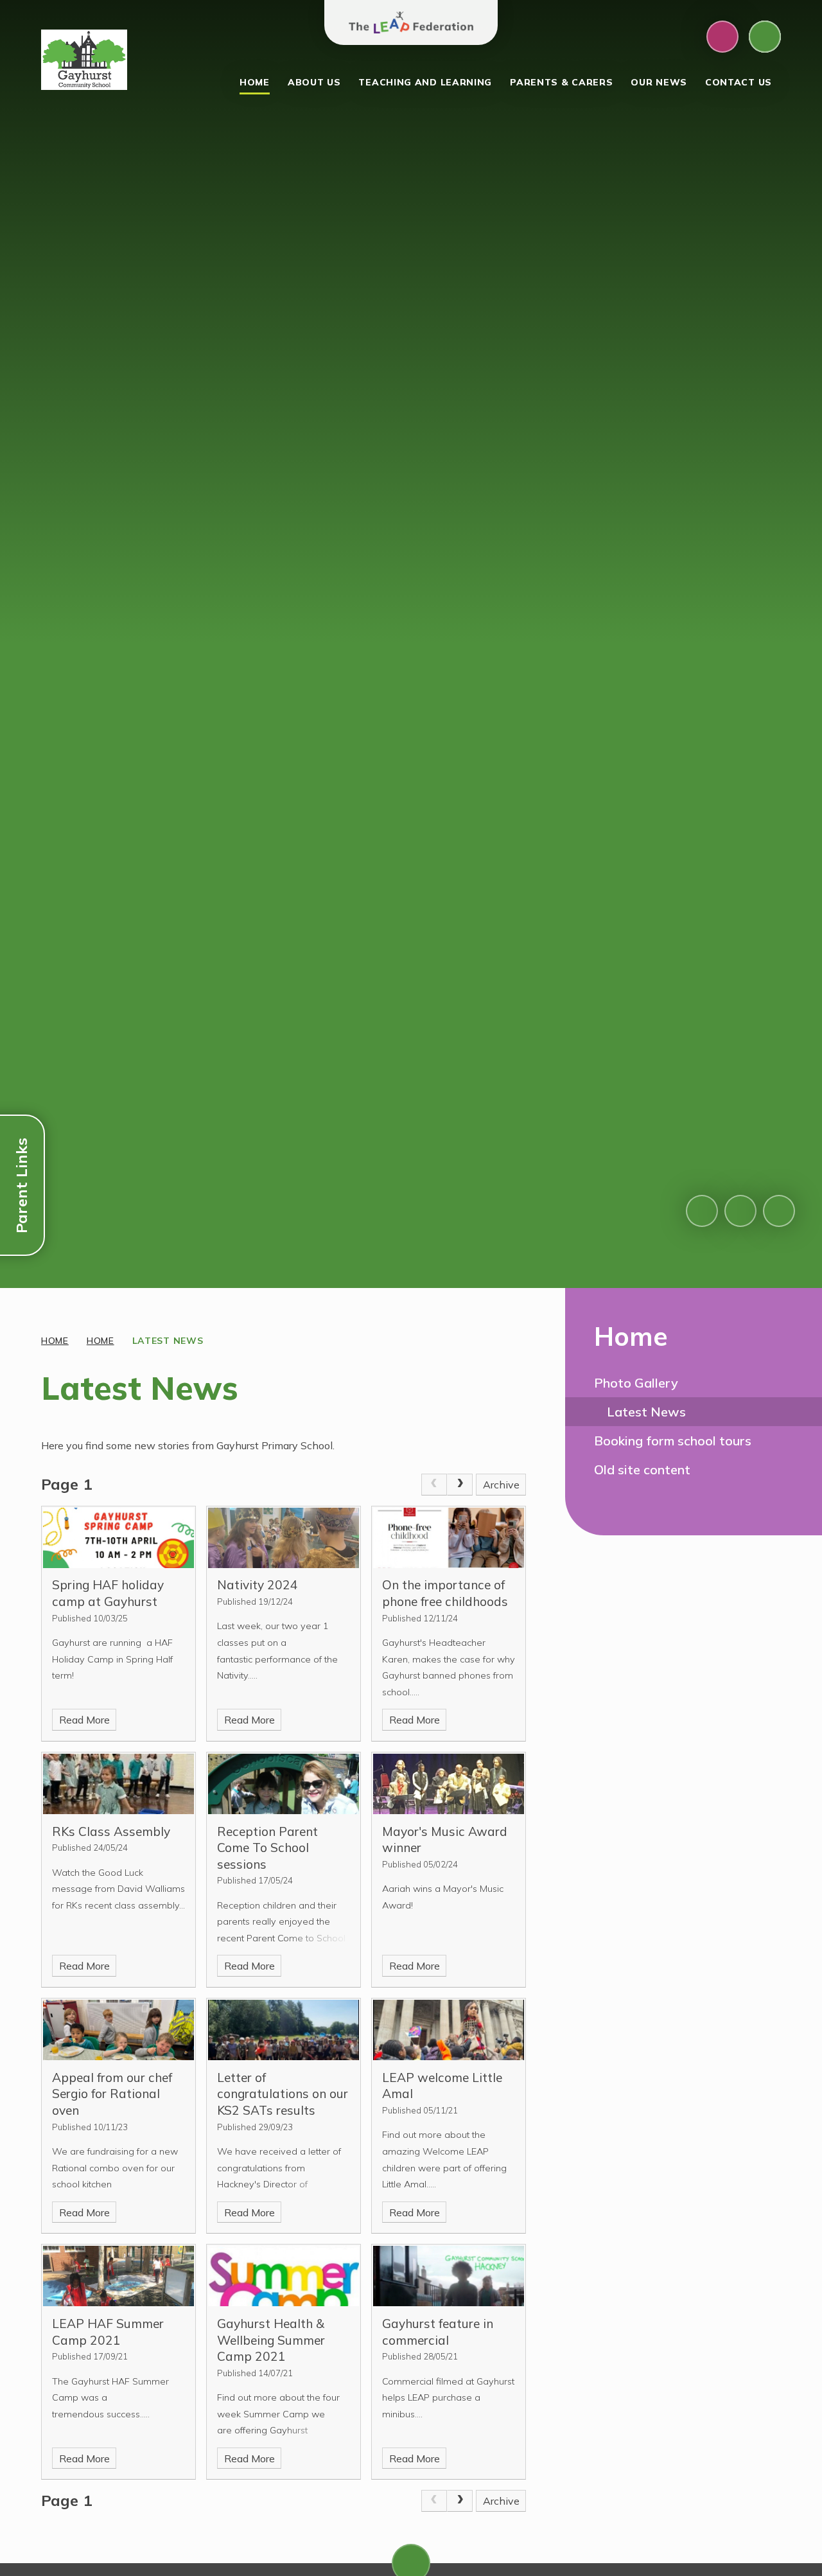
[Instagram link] (722, 37)
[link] (434, 1485)
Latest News (168, 1341)
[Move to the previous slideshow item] (702, 1211)
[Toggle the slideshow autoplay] (779, 1211)
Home (55, 1341)
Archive (501, 1485)
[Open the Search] (765, 37)
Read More (84, 1720)
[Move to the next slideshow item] (740, 1211)
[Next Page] (460, 1485)
